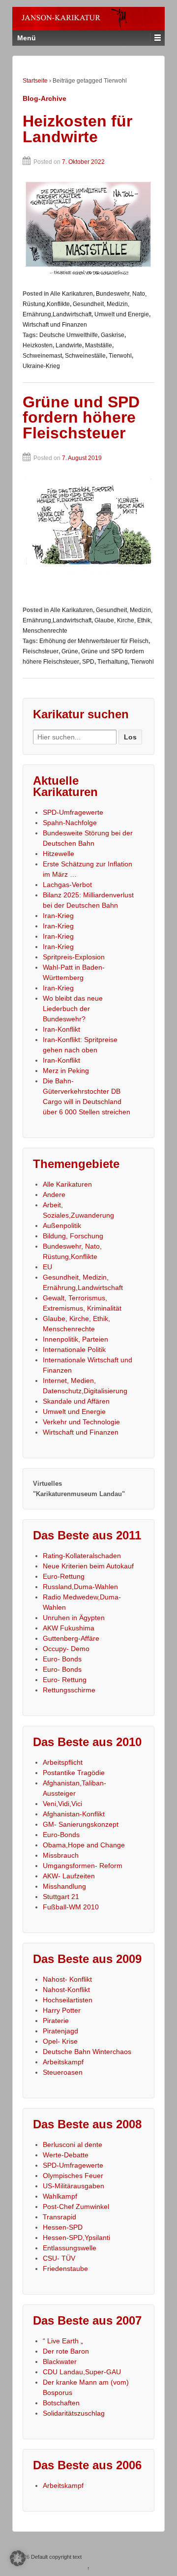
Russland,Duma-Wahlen (80, 1587)
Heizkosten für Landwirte (77, 129)
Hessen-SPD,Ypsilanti (76, 2238)
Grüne (70, 651)
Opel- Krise (60, 2041)
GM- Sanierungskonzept (81, 1824)
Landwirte (69, 345)
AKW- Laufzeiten (69, 1876)
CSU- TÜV (59, 2258)
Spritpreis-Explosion (74, 957)
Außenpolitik (62, 1226)
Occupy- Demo (66, 1649)
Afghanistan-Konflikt (74, 1814)
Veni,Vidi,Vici (62, 1804)
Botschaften (61, 2403)
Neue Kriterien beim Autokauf (88, 1566)
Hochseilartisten (68, 2000)
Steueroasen (63, 2072)
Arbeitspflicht (63, 1762)
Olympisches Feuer (73, 2176)
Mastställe (99, 345)
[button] (18, 2558)
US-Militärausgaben (74, 2186)
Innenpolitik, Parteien (75, 1339)
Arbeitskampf (63, 2062)
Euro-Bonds (61, 1835)
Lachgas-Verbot (67, 885)
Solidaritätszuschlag (74, 2413)
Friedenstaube (65, 2269)
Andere (54, 1195)
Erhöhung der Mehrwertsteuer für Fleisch (94, 641)
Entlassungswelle (70, 2248)
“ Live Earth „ (63, 2341)
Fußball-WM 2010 (71, 1907)
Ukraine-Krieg (41, 366)
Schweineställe (85, 356)
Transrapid (59, 2217)
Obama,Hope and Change (84, 1845)
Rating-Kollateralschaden (82, 1556)
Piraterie (56, 2021)
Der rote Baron (66, 2351)
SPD (88, 662)
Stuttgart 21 (61, 1897)
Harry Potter (62, 2010)
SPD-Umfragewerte (73, 812)
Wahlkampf (60, 2196)
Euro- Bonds (62, 1659)
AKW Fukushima (69, 1628)
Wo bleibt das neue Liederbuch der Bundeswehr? (73, 1009)
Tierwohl (120, 356)
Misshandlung (64, 1886)
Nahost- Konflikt (67, 1979)
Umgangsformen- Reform (83, 1866)
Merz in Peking (66, 1071)
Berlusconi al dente (73, 2145)
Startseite (35, 81)
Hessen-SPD (63, 2227)
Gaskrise (113, 335)
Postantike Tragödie (74, 1773)
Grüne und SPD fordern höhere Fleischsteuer (81, 417)
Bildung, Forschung (73, 1236)
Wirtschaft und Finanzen (55, 325)
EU (47, 1267)
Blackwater (60, 2361)
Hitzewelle (59, 854)
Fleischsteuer (41, 651)
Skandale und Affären (76, 1401)
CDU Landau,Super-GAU (82, 2372)
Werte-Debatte (66, 2155)
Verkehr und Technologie (81, 1422)
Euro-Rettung (64, 1576)
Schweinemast (42, 356)
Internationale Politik (74, 1349)
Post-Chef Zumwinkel (76, 2207)
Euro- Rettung (65, 1680)
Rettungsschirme (69, 1690)
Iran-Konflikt (61, 1029)
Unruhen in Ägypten (74, 1618)
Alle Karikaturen (72, 294)
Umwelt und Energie (122, 314)
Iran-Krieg (58, 916)
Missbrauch (61, 1855)
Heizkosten (38, 345)
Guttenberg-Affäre (71, 1638)
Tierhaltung (113, 662)
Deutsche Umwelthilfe (69, 335)
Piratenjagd (60, 2031)
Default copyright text (56, 2557)
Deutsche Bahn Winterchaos (87, 2052)
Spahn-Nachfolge (70, 823)
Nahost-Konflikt (66, 1990)
